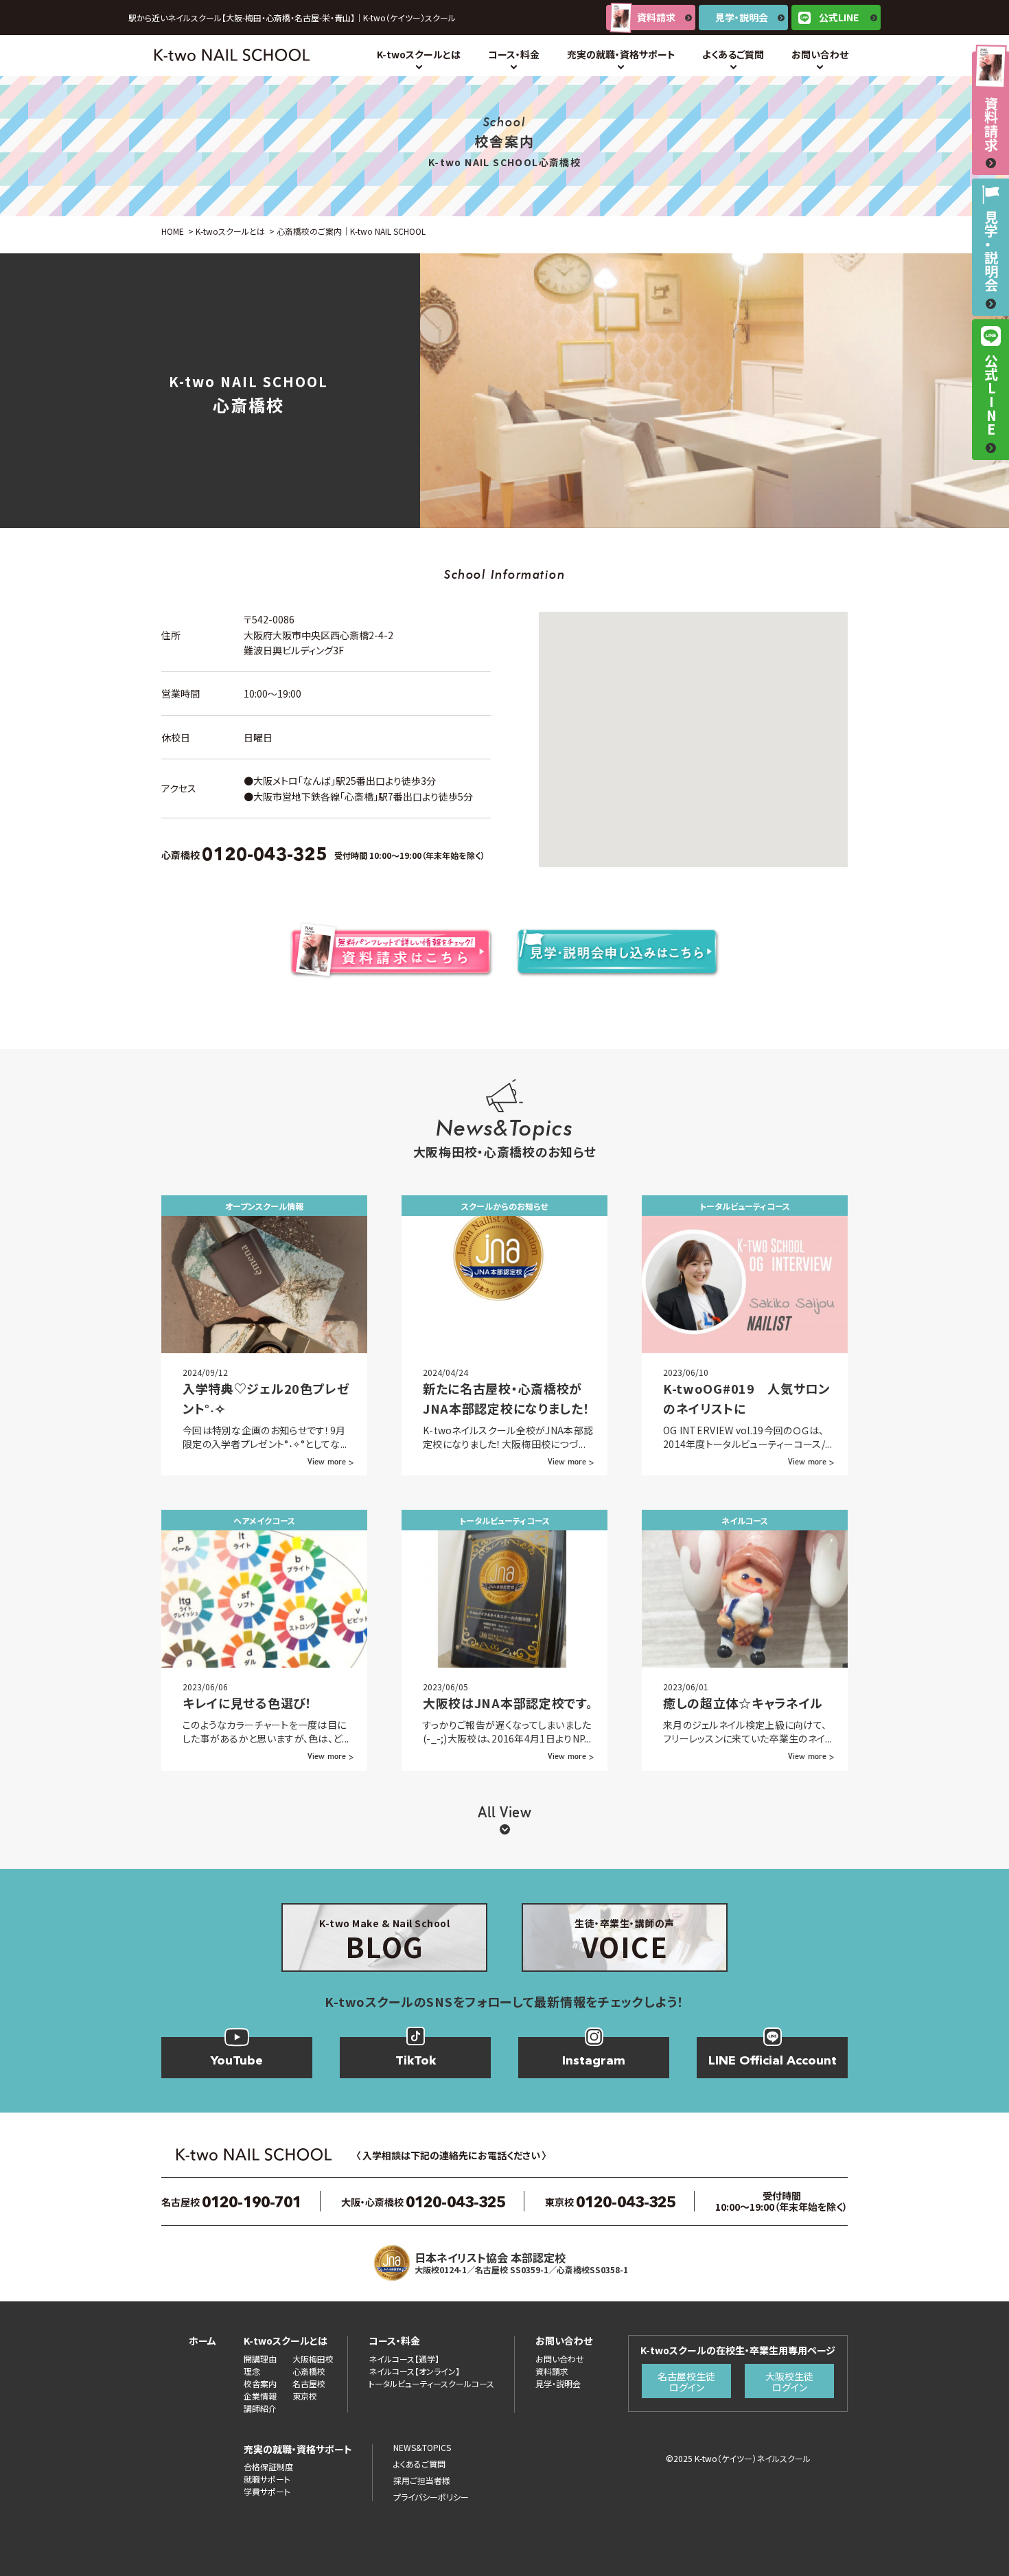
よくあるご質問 (733, 54)
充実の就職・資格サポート (621, 54)
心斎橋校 (309, 2371)
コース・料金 (514, 54)
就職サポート (267, 2479)
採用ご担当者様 (422, 2480)
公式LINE (839, 17)
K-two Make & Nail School (384, 1941)
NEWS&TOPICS (422, 2447)
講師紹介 (260, 2408)
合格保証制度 (268, 2466)
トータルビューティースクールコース (431, 2383)
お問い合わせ (820, 54)
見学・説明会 (742, 17)
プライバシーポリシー (431, 2497)
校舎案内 (260, 2383)
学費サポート (267, 2491)
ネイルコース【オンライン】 (414, 2371)
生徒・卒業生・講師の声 (625, 1941)
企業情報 (260, 2396)
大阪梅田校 (313, 2359)
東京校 (305, 2396)
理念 (252, 2371)
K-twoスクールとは (419, 54)
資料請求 (656, 17)
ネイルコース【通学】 (404, 2359)
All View (505, 1813)
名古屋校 (309, 2383)
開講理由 (260, 2359)
